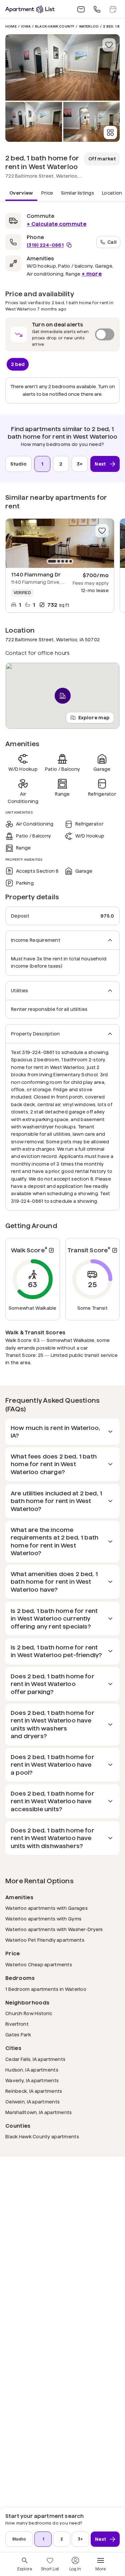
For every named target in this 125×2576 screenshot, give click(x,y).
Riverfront (17, 2024)
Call (112, 242)
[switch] (62, 334)
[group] (60, 543)
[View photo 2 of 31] (34, 122)
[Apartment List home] (30, 9)
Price (47, 193)
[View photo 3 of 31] (92, 122)
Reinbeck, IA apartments (34, 2091)
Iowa (26, 26)
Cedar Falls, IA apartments (35, 2059)
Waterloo (89, 26)
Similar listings (77, 193)
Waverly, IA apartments (32, 2080)
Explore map (94, 718)
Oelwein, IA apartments (32, 2102)
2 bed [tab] (18, 364)
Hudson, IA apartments (32, 2070)
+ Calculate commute (56, 224)
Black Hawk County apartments (42, 2136)
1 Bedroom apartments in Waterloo (46, 1989)
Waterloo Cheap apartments (39, 1964)
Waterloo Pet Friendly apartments (45, 1940)
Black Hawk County (55, 26)
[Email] (81, 9)
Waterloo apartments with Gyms (43, 1919)
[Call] (97, 9)
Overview (21, 193)
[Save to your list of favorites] (109, 45)
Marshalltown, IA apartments (39, 2112)
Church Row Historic (29, 2013)
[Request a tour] (113, 9)
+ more (92, 274)
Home (11, 26)
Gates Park (18, 2035)
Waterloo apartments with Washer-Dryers (54, 1929)
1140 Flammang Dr (36, 575)
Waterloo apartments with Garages (46, 1908)
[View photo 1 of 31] (62, 67)
